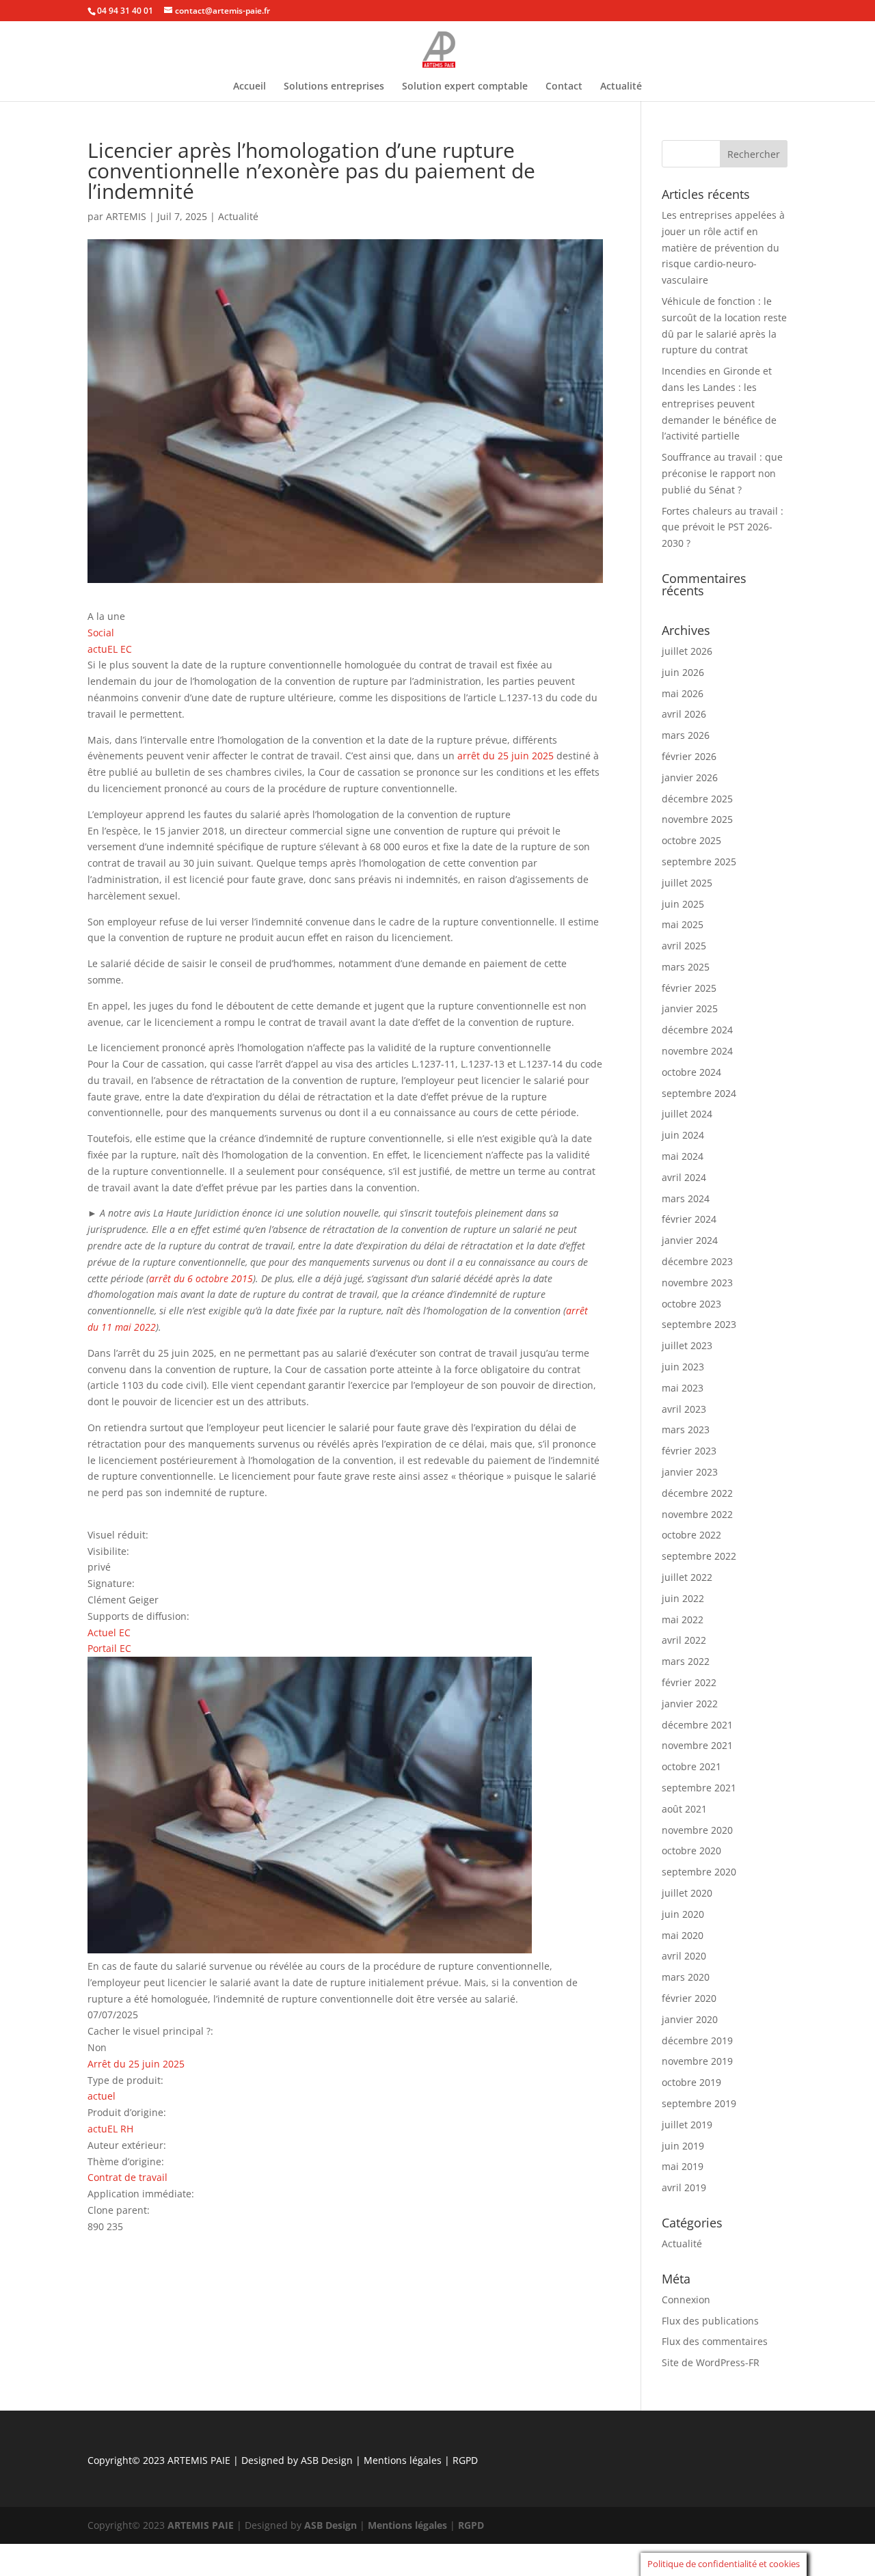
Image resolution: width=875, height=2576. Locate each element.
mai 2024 (683, 1156)
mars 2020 (686, 1977)
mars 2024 (686, 1198)
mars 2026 (686, 735)
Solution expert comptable (465, 87)
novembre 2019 (697, 2061)
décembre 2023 (697, 1261)
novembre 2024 (697, 1051)
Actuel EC (109, 1632)
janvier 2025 (690, 1008)
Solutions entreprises (334, 87)
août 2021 (684, 1809)
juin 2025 (683, 904)
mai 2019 (683, 2166)
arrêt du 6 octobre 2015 (201, 1278)
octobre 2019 (691, 2082)
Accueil (250, 87)
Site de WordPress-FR (711, 2362)
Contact (564, 87)
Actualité (621, 87)
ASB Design (328, 2460)
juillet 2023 (687, 1345)
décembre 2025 (697, 799)
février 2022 (689, 1682)
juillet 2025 (687, 883)
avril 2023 (684, 1409)
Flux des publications (710, 2321)
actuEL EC (110, 649)
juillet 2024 (687, 1114)
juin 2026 (683, 672)
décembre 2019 (697, 2041)
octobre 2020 (691, 1850)
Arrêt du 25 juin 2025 (136, 2064)
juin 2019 (683, 2146)
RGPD (465, 2460)
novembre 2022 (697, 1514)
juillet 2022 (687, 1577)
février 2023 (689, 1451)
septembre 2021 (699, 1788)
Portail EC (109, 1648)
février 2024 (689, 1219)
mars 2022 (686, 1661)
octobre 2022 (691, 1535)
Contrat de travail (127, 2177)
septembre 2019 (699, 2103)
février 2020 (689, 1998)
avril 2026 (684, 714)
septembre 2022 (699, 1556)
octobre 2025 (691, 840)
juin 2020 (683, 1914)
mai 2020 (683, 1935)
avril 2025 (684, 946)
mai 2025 (683, 924)
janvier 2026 (690, 777)
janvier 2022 (690, 1704)
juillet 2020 (687, 1893)
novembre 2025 (697, 819)
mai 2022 (683, 1619)
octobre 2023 (691, 1304)
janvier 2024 (690, 1240)
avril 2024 (684, 1177)
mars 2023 (686, 1429)
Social (101, 633)
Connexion (686, 2300)
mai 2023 (683, 1388)
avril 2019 (684, 2187)
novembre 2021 (697, 1745)
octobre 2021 (691, 1766)
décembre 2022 (697, 1493)
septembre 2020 (699, 1872)
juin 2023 (683, 1367)
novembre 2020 (697, 1830)
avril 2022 (684, 1640)
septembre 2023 (699, 1324)
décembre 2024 (697, 1030)
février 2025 (689, 988)
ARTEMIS (126, 216)
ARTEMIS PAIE (199, 2460)
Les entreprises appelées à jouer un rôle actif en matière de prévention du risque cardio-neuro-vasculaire (723, 247)
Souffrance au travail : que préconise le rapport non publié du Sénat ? (722, 473)
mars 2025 (686, 967)
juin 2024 (683, 1135)
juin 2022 (683, 1598)
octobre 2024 (691, 1072)
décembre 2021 (697, 1725)
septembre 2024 (699, 1093)
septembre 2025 (699, 862)
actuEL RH (110, 2129)
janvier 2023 (690, 1472)
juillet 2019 (687, 2125)
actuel (102, 2096)
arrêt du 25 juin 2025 (506, 756)
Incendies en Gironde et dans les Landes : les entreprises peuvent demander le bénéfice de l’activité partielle (719, 403)
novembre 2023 (697, 1283)
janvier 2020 (690, 2019)
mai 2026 (683, 693)
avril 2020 (684, 1956)
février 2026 (689, 756)
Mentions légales (404, 2460)
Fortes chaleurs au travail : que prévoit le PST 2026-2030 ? (723, 527)
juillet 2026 (687, 651)
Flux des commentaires (715, 2341)
